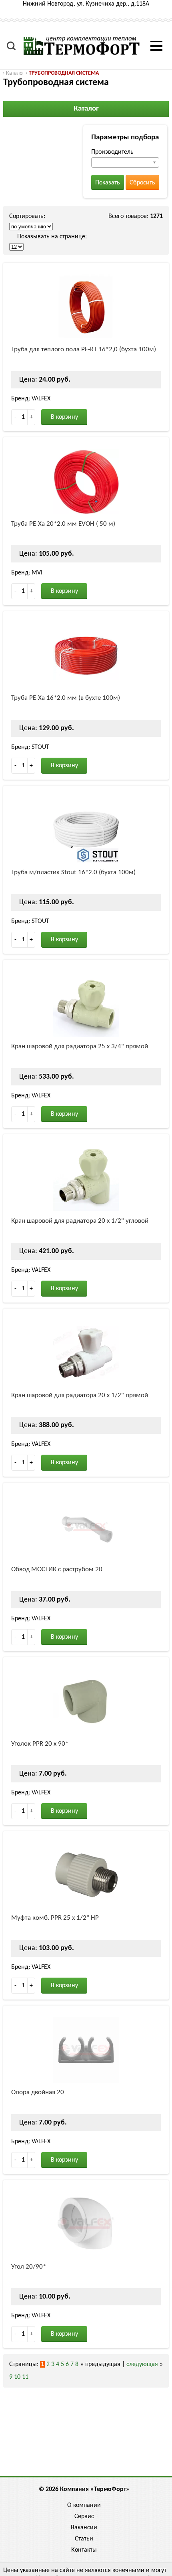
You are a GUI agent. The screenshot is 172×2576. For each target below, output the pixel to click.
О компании (84, 2505)
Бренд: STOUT (30, 747)
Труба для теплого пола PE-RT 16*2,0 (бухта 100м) (84, 349)
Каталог (15, 73)
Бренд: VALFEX (31, 399)
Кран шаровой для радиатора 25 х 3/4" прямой (80, 1046)
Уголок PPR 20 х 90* (40, 1744)
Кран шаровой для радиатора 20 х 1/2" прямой (80, 1395)
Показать (108, 183)
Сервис (84, 2517)
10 (17, 2377)
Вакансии (84, 2528)
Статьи (84, 2539)
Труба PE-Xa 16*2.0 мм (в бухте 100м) (66, 698)
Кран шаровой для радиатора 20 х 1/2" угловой (80, 1221)
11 (25, 2377)
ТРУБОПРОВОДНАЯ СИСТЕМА (64, 73)
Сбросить (142, 183)
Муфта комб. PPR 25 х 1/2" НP (55, 1918)
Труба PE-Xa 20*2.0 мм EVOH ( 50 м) (63, 524)
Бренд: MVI (27, 573)
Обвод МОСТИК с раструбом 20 (57, 1569)
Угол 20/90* (29, 2267)
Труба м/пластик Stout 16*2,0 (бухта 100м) (73, 872)
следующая (142, 2364)
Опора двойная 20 (38, 2092)
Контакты (84, 2550)
